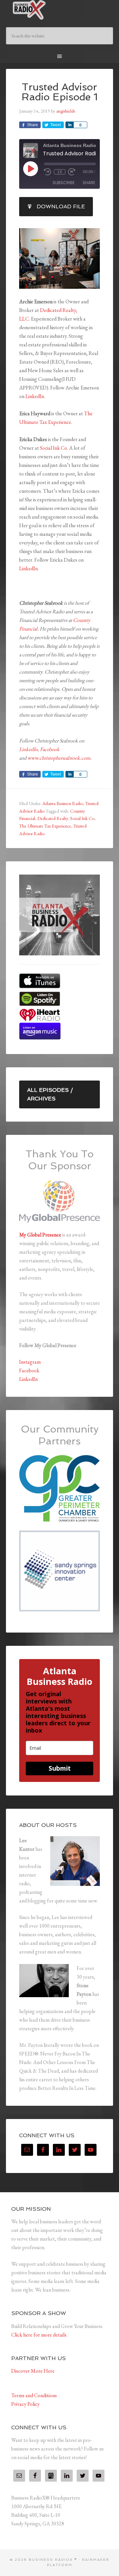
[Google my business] (51, 2476)
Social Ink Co (54, 448)
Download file (61, 206)
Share (89, 183)
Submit (60, 1768)
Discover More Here (33, 2371)
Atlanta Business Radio (63, 803)
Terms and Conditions (34, 2395)
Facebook (50, 749)
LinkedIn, (29, 749)
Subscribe (64, 183)
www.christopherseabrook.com (59, 758)
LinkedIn (35, 396)
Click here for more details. (39, 2335)
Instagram (30, 1362)
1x (60, 172)
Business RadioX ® (59, 10)
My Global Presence (40, 1235)
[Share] (69, 125)
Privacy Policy (25, 2404)
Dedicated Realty (53, 818)
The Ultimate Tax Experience (45, 826)
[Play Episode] (30, 169)
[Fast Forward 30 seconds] (72, 172)
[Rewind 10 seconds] (48, 172)
